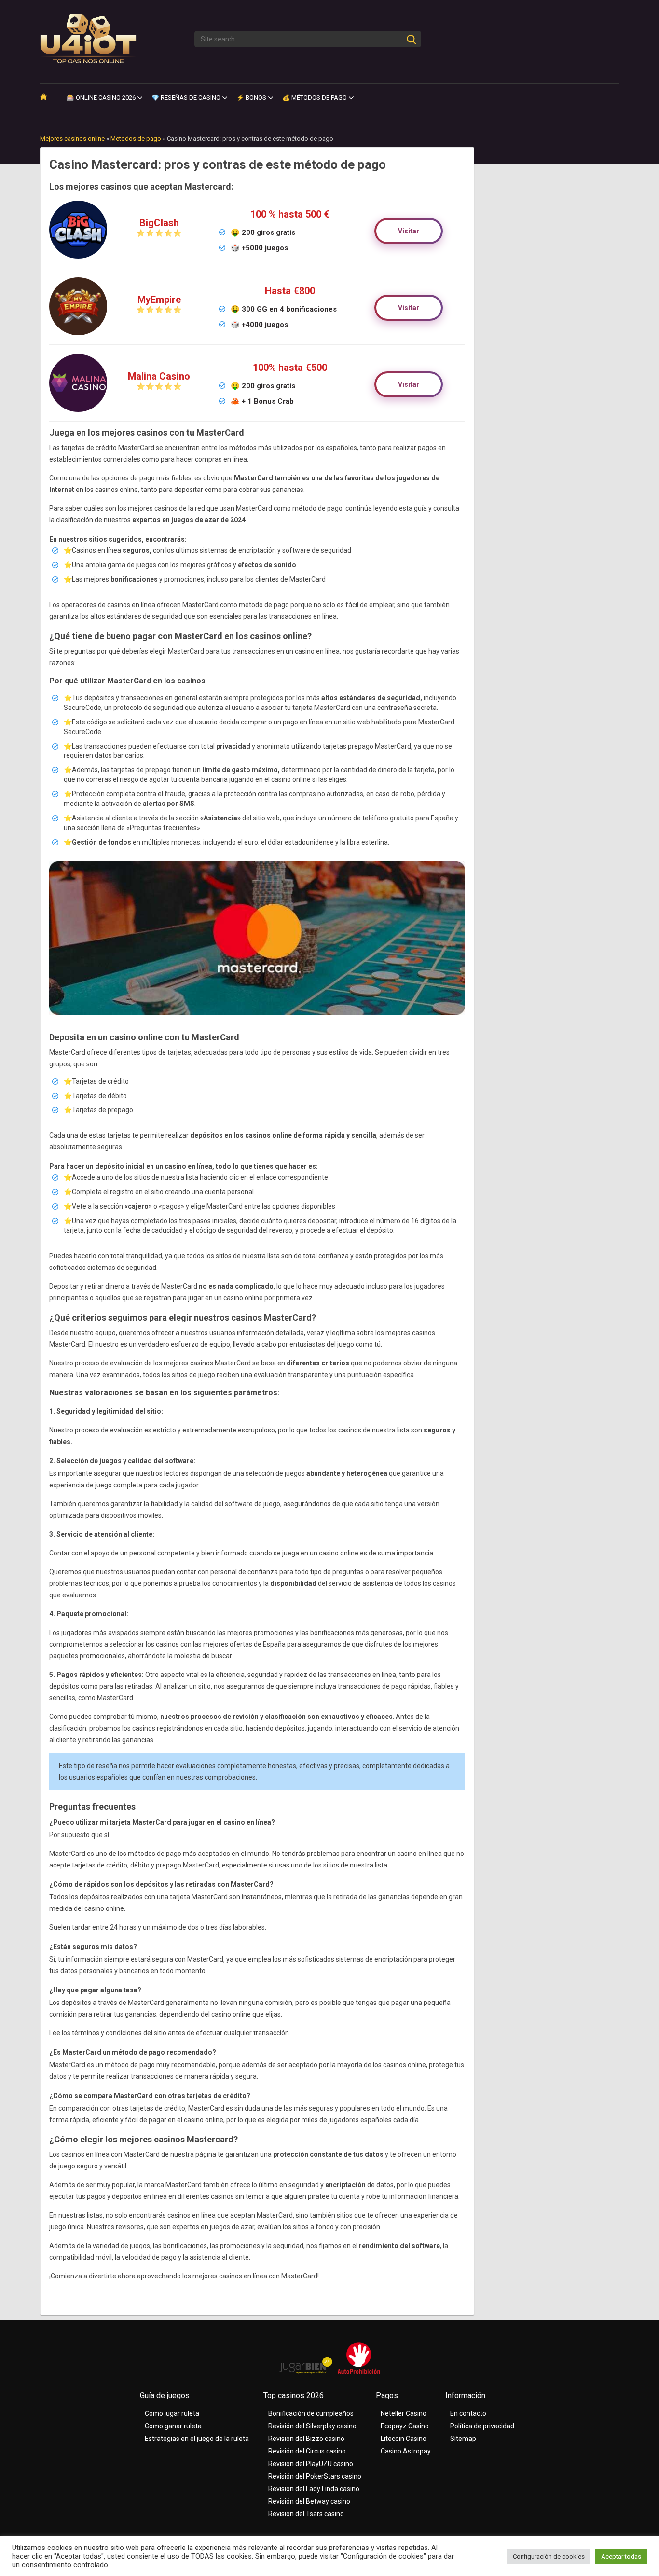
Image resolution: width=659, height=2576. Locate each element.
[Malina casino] (78, 414)
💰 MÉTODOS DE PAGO (315, 98)
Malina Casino (159, 376)
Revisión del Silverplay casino (312, 2426)
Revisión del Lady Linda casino (314, 2489)
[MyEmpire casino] (78, 338)
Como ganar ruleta (173, 2426)
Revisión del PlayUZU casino (311, 2464)
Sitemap (463, 2439)
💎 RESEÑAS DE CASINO (186, 98)
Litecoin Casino (404, 2439)
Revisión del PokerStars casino (315, 2476)
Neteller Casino (404, 2413)
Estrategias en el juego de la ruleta (197, 2439)
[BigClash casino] (78, 261)
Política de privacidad (482, 2426)
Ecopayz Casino (405, 2426)
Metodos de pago (136, 139)
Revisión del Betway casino (309, 2501)
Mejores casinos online (72, 139)
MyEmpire (159, 300)
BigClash (159, 223)
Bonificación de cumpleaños (311, 2413)
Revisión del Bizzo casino (306, 2439)
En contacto (468, 2413)
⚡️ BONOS (251, 98)
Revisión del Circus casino (307, 2451)
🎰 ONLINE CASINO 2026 (101, 98)
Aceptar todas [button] (621, 2556)
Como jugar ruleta (172, 2413)
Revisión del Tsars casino (306, 2514)
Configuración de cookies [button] (549, 2556)
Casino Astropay (406, 2451)
